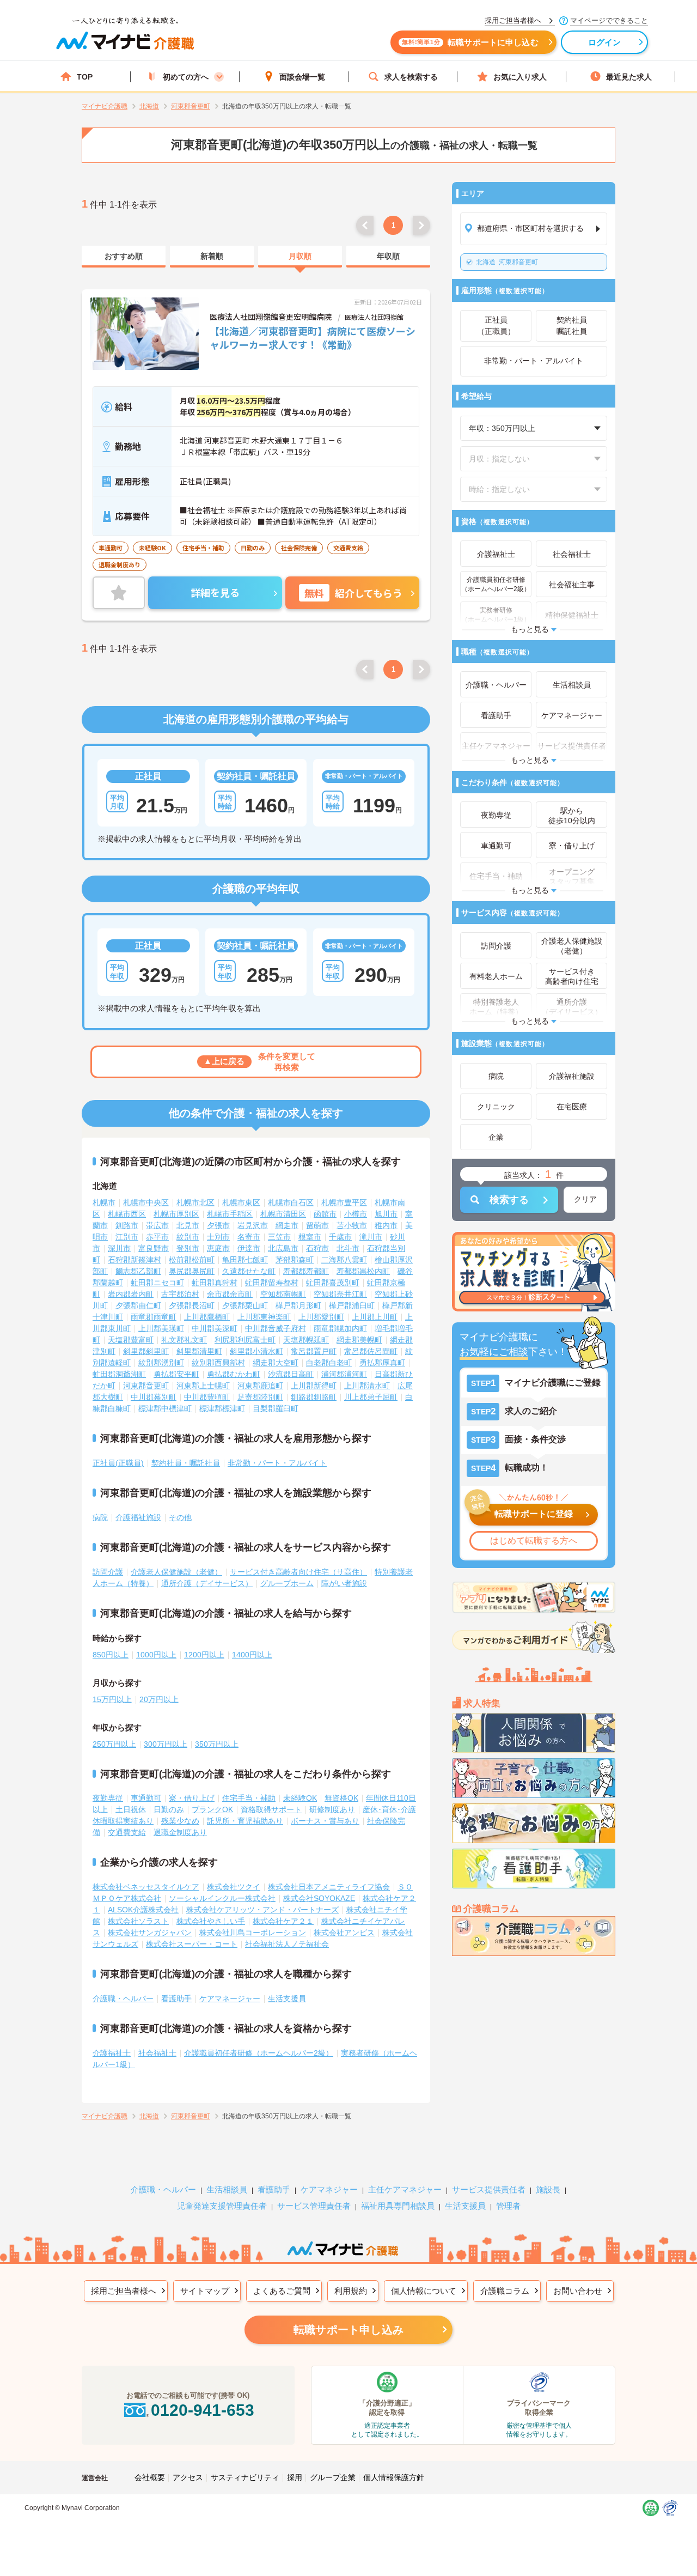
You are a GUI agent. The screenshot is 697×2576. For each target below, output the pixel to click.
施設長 (548, 2189)
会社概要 (150, 2477)
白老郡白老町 (329, 1363)
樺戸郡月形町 (298, 1305)
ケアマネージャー (230, 1998)
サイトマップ (205, 2291)
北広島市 (283, 1248)
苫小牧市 (352, 1225)
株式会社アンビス (344, 1933)
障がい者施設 (344, 1583)
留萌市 (317, 1225)
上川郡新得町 (314, 1386)
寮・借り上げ (192, 1798)
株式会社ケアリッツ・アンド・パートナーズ (262, 1910)
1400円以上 (252, 1655)
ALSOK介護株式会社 (143, 1910)
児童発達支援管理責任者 (222, 2206)
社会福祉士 (157, 2053)
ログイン (605, 42)
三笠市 (279, 1237)
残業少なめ (180, 1821)
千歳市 (340, 1237)
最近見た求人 (629, 77)
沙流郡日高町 (291, 1374)
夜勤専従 (108, 1798)
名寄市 (249, 1237)
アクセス (188, 2477)
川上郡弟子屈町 (371, 1397)
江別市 (127, 1237)
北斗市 (348, 1248)
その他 (180, 1517)
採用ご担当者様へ (124, 2291)
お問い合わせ (578, 2291)
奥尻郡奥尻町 (192, 1271)
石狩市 (317, 1248)
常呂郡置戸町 (314, 1351)
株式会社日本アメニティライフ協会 (329, 1887)
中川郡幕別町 (154, 1397)
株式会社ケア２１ (283, 1921)
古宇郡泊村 (180, 1294)
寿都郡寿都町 (306, 1271)
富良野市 (154, 1248)
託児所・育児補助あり (245, 1821)
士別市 (218, 1237)
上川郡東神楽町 (264, 1317)
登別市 (188, 1248)
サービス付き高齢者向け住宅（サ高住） (298, 1572)
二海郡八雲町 (344, 1260)
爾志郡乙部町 (138, 1271)
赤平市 (157, 1237)
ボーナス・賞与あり (325, 1821)
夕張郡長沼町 (192, 1305)
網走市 (287, 1225)
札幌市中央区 (146, 1202)
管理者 (508, 2206)
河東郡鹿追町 (260, 1386)
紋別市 (188, 1237)
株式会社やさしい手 (211, 1921)
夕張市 (218, 1225)
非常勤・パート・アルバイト (277, 1463)
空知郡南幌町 (283, 1294)
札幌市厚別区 (176, 1214)
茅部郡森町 (295, 1260)
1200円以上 (204, 1655)
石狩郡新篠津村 (134, 1260)
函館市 (325, 1214)
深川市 (119, 1248)
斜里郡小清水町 (256, 1351)
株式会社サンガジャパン (150, 1933)
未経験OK (300, 1798)
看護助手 (176, 1998)
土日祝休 (131, 1809)
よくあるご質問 (282, 2291)
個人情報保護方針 (394, 2477)
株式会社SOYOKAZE (319, 1898)
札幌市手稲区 (230, 1214)
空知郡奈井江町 (340, 1294)
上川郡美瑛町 (161, 1328)
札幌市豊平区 (344, 1202)
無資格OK (341, 1798)
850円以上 (111, 1655)
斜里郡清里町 (199, 1351)
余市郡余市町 (230, 1294)
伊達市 (249, 1248)
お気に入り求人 (520, 77)
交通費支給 (127, 1832)
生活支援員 (287, 1998)
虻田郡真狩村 (215, 1283)
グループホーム (287, 1583)
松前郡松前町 (192, 1260)
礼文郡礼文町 (184, 1340)
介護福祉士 (112, 2053)
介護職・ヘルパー (123, 1998)
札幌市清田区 (283, 1214)
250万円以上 (114, 1744)
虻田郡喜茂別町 (333, 1283)
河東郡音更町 (507, 262)
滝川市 (371, 1237)
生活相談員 (227, 2189)
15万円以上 (112, 1699)
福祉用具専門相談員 (398, 2206)
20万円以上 (159, 1699)
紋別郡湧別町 (161, 1363)
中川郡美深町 (215, 1328)
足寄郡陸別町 (260, 1397)
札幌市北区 (195, 1202)
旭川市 (386, 1214)
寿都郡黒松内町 (363, 1271)
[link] (124, 257)
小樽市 (356, 1214)
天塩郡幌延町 (306, 1340)
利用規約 (351, 2291)
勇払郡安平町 (176, 1374)
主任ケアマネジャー (405, 2189)
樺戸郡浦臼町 (352, 1305)
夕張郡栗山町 (245, 1305)
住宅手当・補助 (249, 1798)
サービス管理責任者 (314, 2206)
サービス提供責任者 (489, 2189)
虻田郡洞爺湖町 (119, 1374)
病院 (100, 1517)
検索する (509, 1200)
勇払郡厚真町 (382, 1363)
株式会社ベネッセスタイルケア (146, 1887)
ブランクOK (212, 1809)
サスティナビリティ (245, 2477)
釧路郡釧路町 (314, 1397)
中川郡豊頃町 (207, 1397)
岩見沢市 (253, 1225)
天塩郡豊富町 (131, 1340)
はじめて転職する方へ (534, 1541)
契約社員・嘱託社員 (186, 1463)
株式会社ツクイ (234, 1887)
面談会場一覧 (302, 77)
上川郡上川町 (375, 1317)
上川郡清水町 (367, 1386)
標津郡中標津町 (165, 1408)
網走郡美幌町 (359, 1340)
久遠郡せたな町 (249, 1271)
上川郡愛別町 (321, 1317)
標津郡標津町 (222, 1408)
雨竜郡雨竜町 (154, 1317)
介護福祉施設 (138, 1517)
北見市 (188, 1225)
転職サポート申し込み (348, 2330)
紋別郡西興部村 (218, 1363)
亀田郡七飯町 (245, 1260)
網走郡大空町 (276, 1363)
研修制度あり (332, 1809)
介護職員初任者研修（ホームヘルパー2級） (259, 2053)
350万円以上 (217, 1744)
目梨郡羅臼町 (276, 1408)
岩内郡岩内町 (131, 1294)
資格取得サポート (271, 1809)
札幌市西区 (127, 1214)
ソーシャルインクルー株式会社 (222, 1898)
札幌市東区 (241, 1202)
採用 (295, 2477)
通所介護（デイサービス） (207, 1583)
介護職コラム (505, 2291)
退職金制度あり (180, 1832)
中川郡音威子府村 (276, 1328)
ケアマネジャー (329, 2189)
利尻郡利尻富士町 (245, 1340)
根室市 (310, 1237)
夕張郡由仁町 (138, 1305)
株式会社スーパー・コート (192, 1944)
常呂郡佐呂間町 (371, 1351)
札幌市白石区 (291, 1202)
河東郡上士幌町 (203, 1386)
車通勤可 (146, 1798)
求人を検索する (411, 77)
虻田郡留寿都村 (272, 1283)
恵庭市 (218, 1248)
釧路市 (127, 1225)
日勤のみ (169, 1809)
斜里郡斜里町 (146, 1351)
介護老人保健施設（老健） (176, 1572)
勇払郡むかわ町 (234, 1374)
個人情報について (424, 2291)
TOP (85, 77)
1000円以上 (156, 1655)
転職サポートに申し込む (470, 42)
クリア (585, 1199)
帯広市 (157, 1225)
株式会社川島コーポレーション (253, 1933)
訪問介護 (108, 1572)
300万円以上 (166, 1744)
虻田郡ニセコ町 (157, 1283)
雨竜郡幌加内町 (340, 1328)
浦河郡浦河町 (344, 1374)
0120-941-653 (203, 2410)
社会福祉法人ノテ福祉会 (287, 1944)
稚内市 (386, 1225)
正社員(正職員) (118, 1463)
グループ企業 (333, 2477)
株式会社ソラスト (138, 1921)
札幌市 (104, 1202)
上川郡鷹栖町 (207, 1317)
